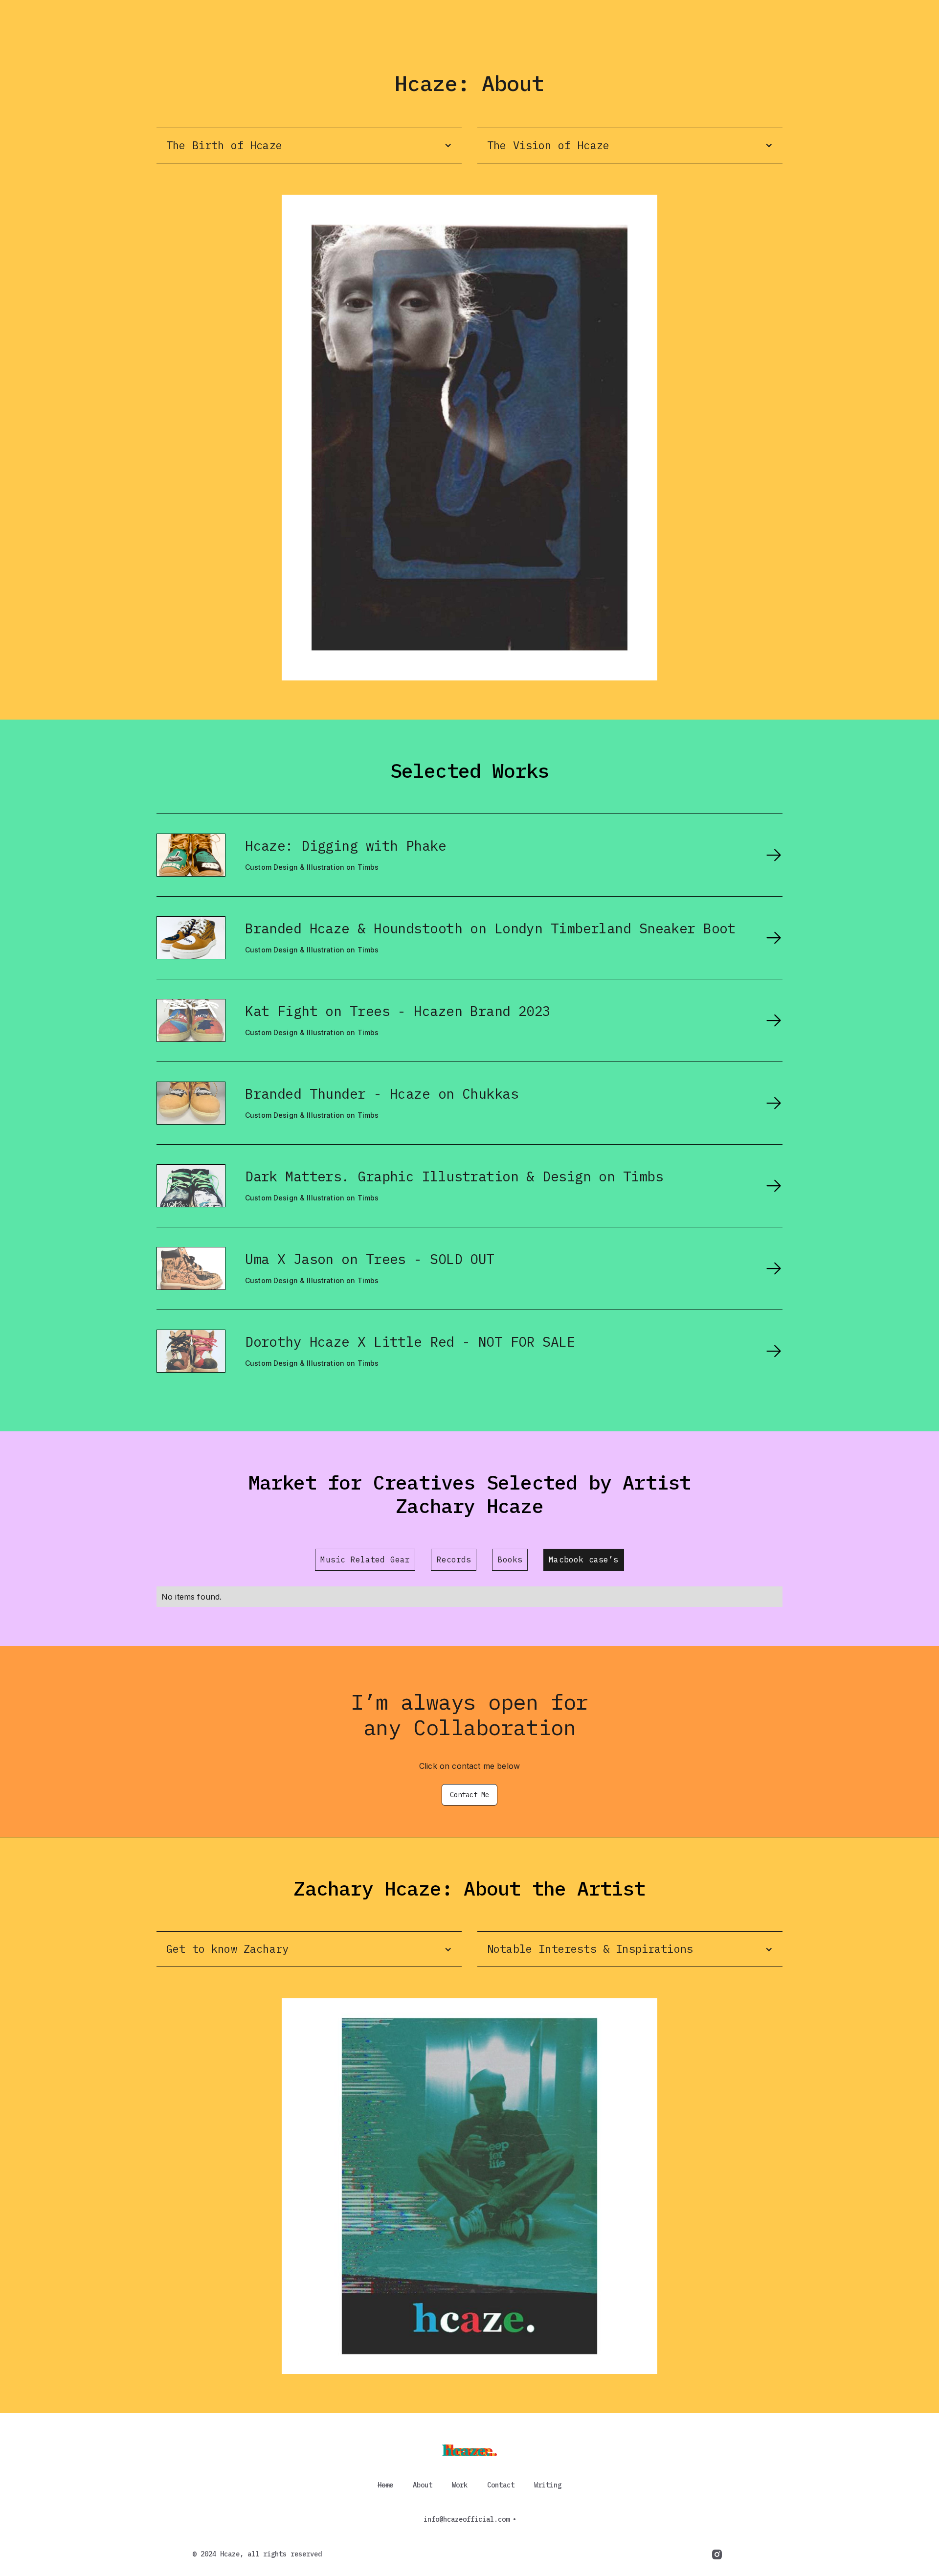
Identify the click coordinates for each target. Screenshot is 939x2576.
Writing (548, 2485)
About (423, 2485)
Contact (501, 2485)
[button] (309, 146)
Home (385, 2485)
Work (460, 2485)
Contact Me (469, 1795)
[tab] (365, 1559)
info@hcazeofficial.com (467, 2519)
